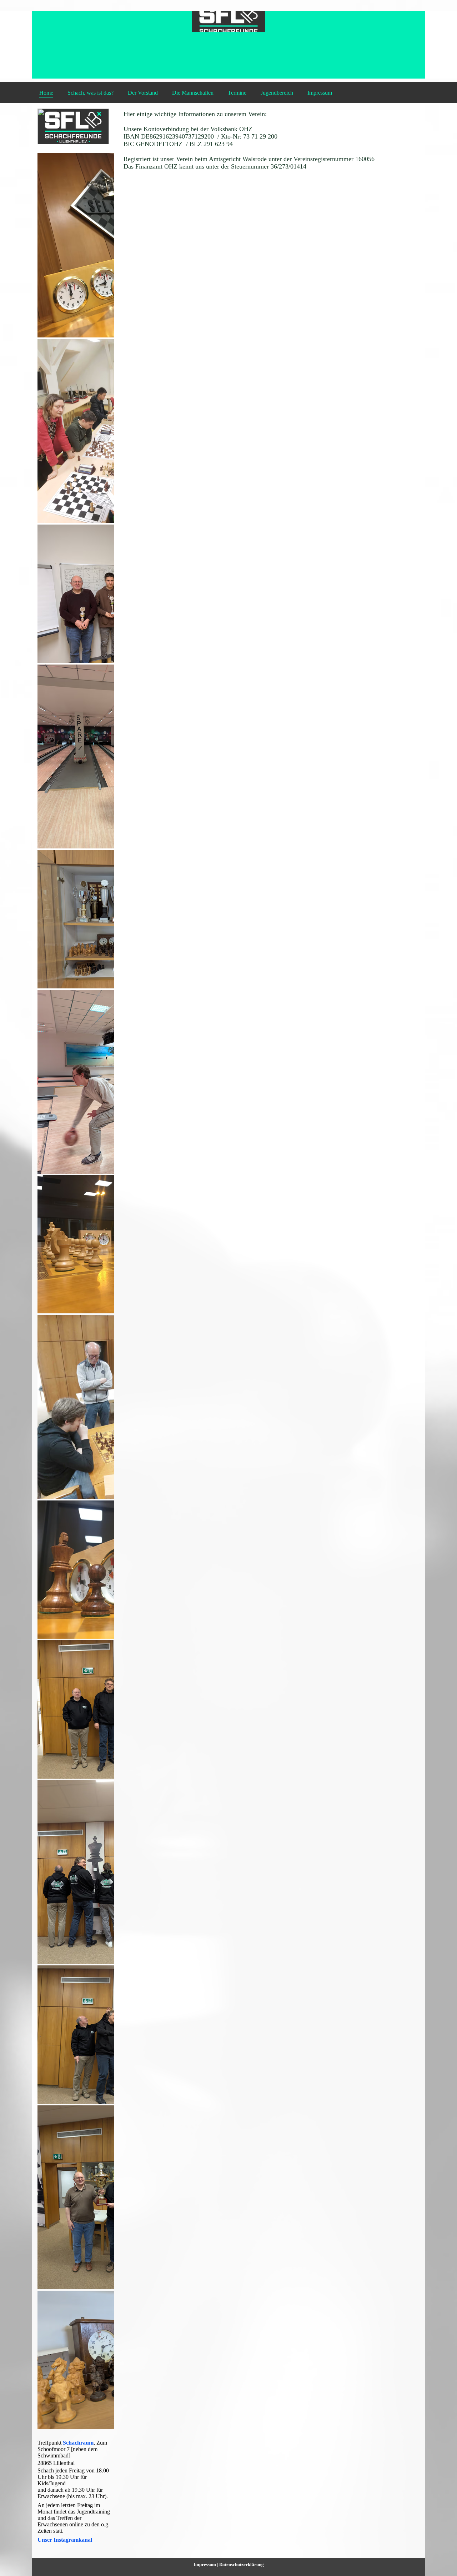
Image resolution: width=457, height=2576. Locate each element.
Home (46, 93)
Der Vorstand (143, 93)
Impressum (320, 93)
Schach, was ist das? (91, 93)
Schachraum (78, 2443)
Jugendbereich (277, 93)
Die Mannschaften (193, 93)
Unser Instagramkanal (65, 2540)
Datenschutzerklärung (242, 2564)
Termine (237, 93)
